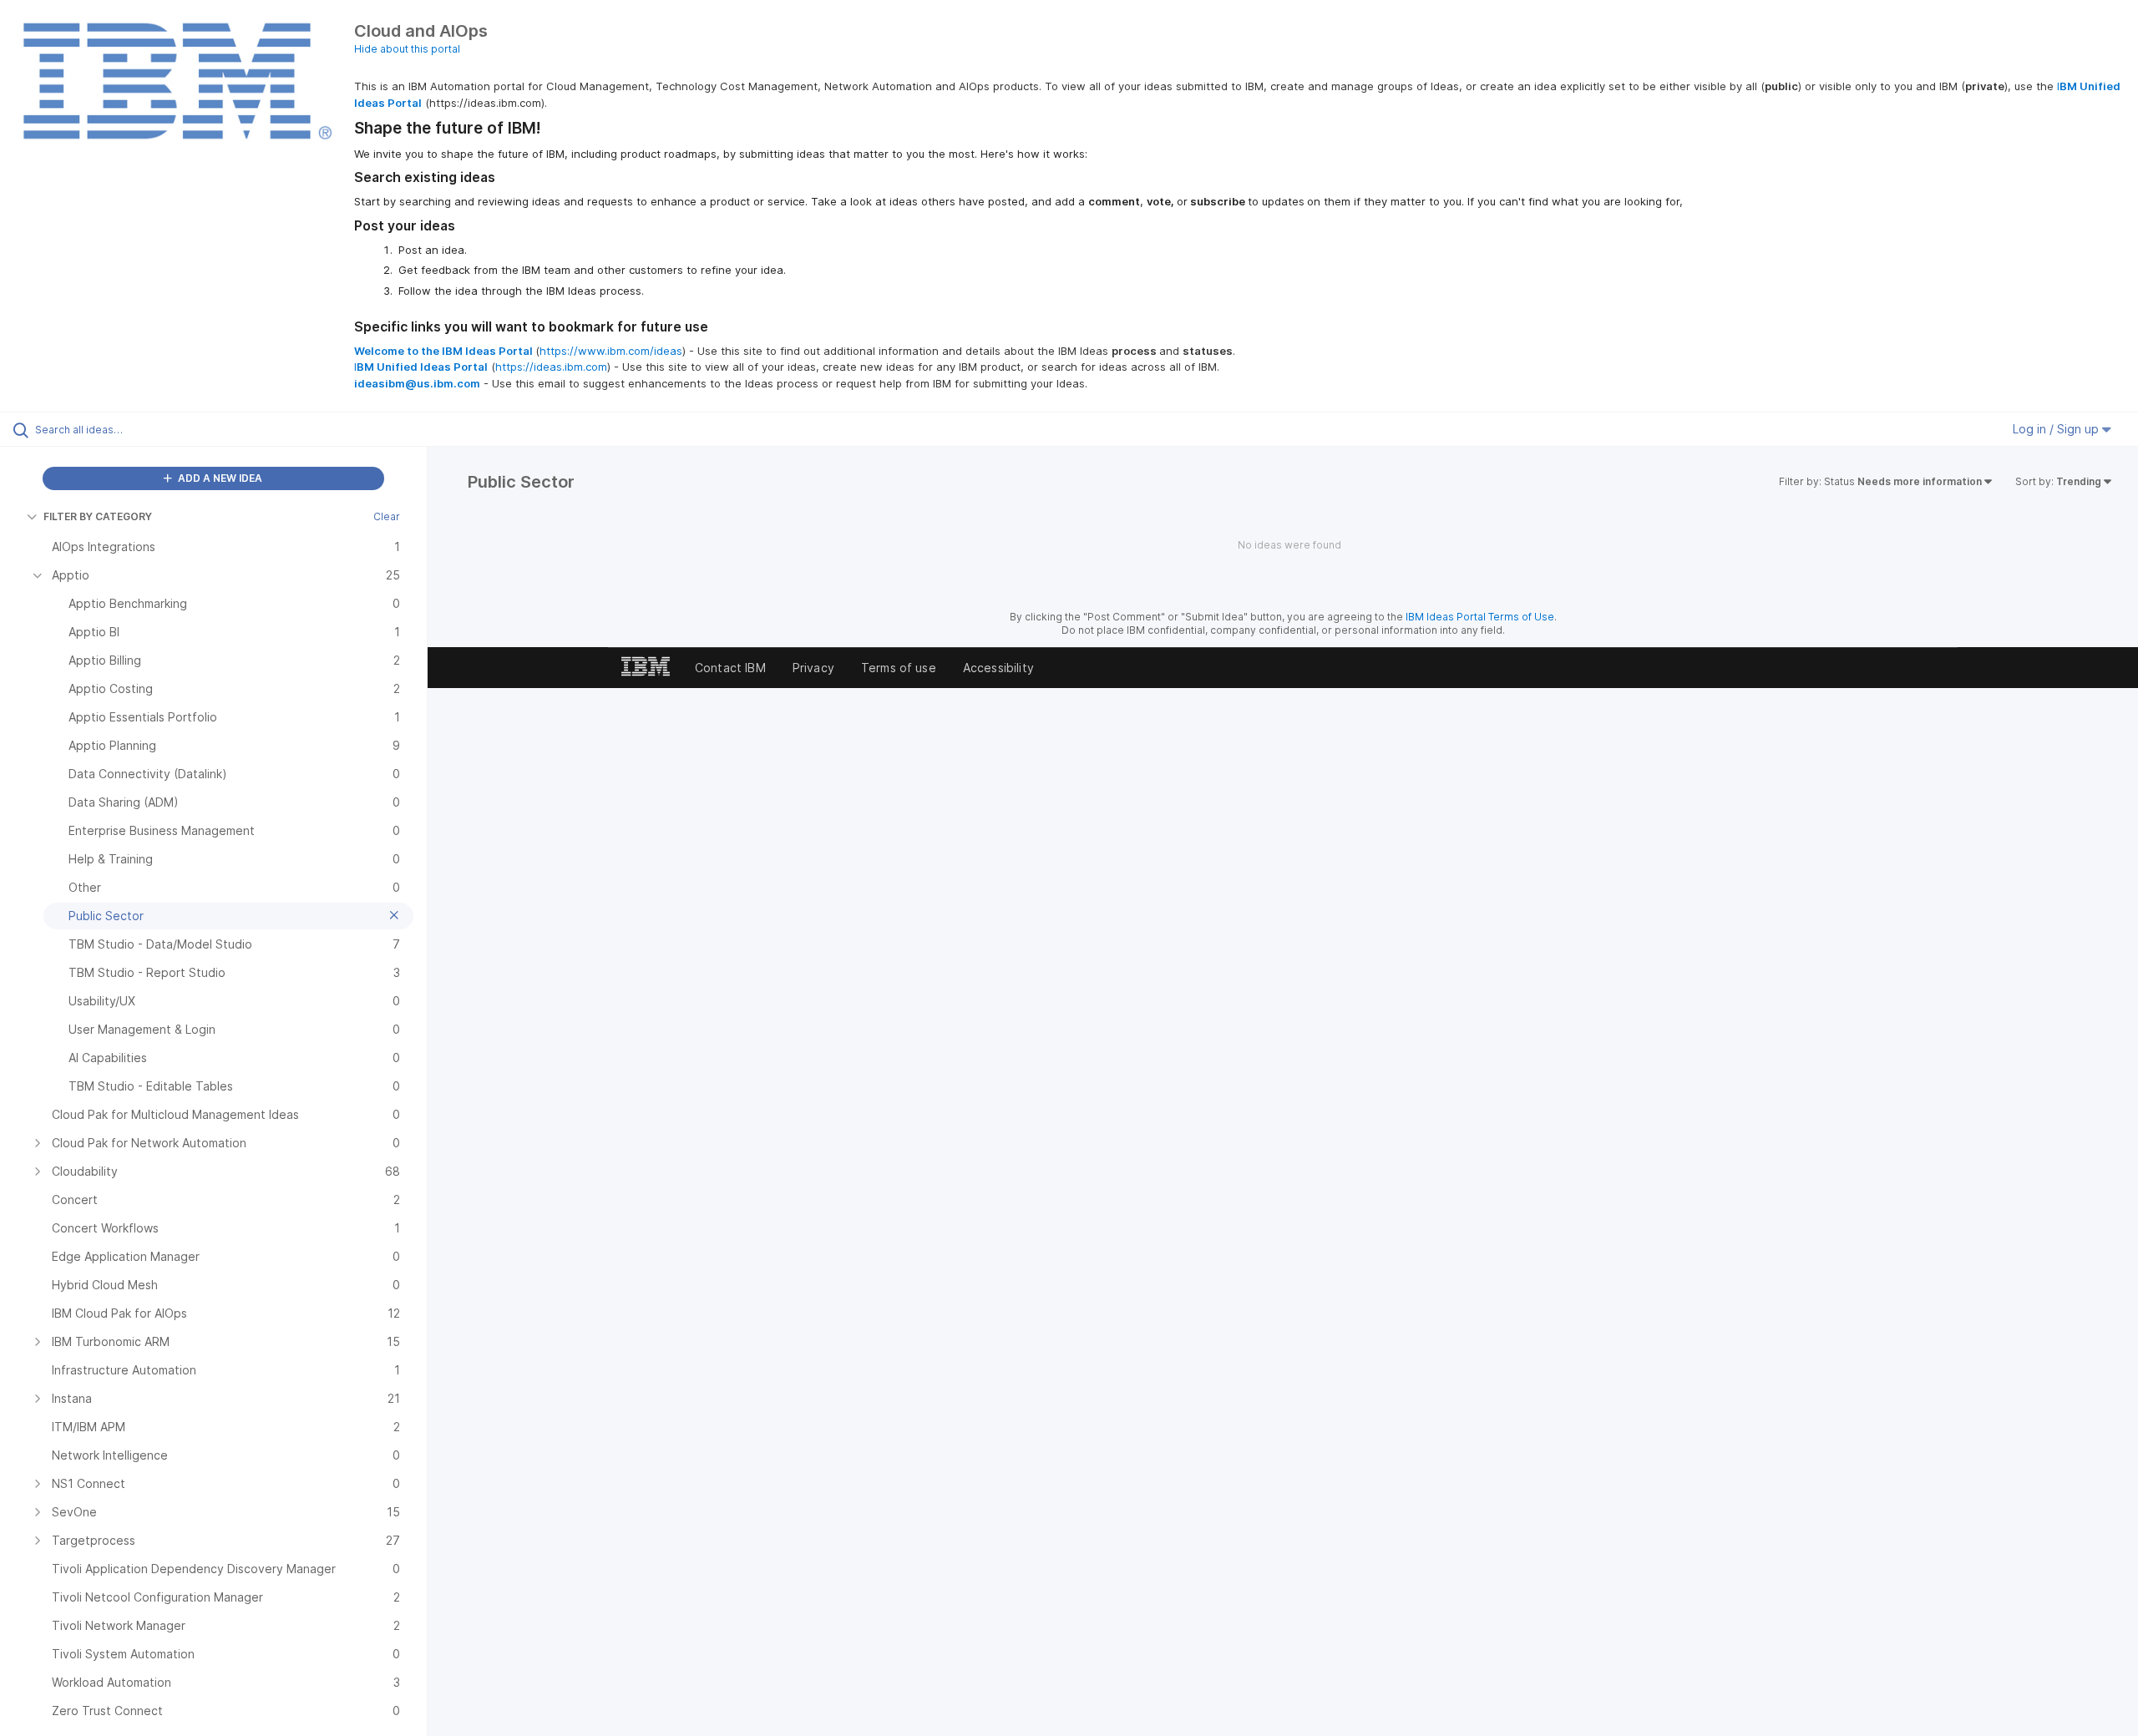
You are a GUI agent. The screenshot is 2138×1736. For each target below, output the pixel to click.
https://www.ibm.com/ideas (611, 351)
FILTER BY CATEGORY (98, 516)
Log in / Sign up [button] (2057, 429)
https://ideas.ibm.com (551, 367)
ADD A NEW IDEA (219, 478)
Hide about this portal (407, 49)
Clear (387, 516)
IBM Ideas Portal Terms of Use (1480, 617)
